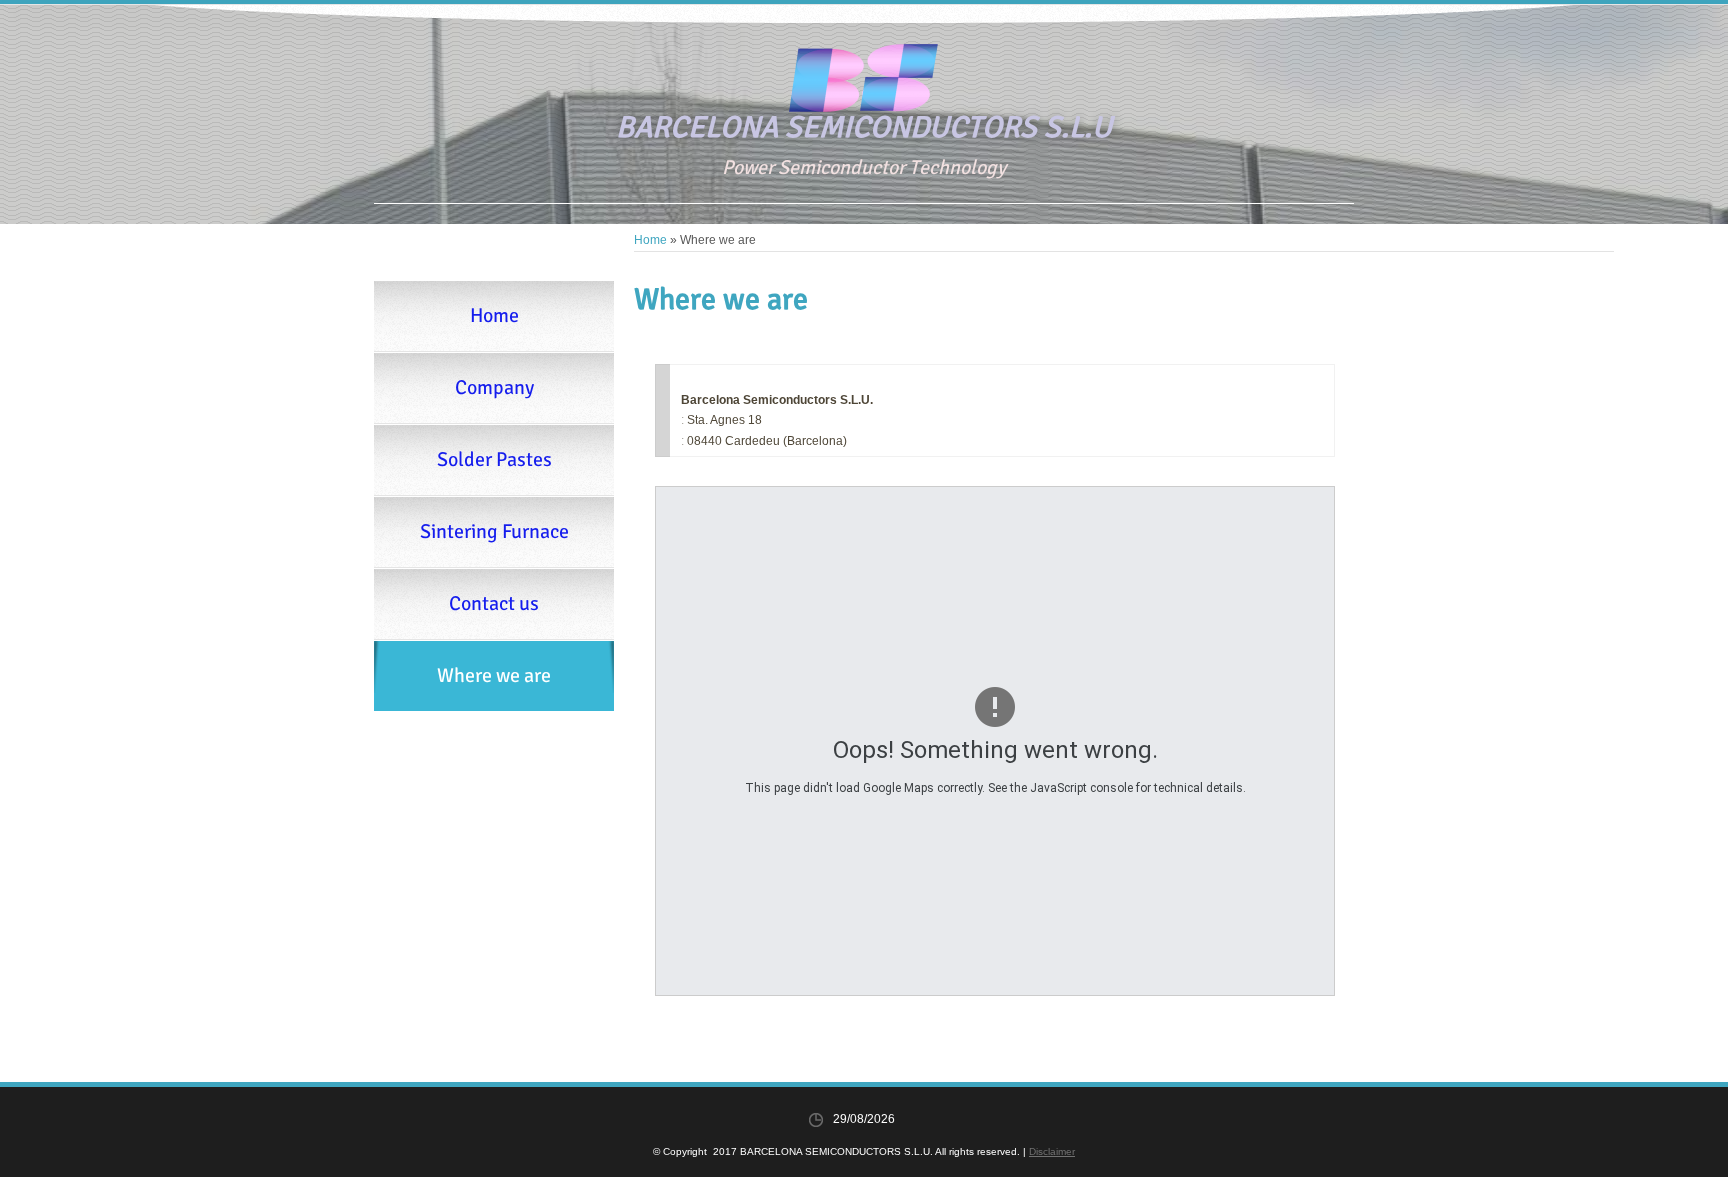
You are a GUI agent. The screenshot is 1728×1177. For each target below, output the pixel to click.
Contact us (494, 603)
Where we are (494, 675)
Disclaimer (1052, 1151)
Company (494, 387)
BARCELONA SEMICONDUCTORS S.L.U (864, 127)
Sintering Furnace (494, 531)
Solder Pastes (494, 459)
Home (650, 240)
